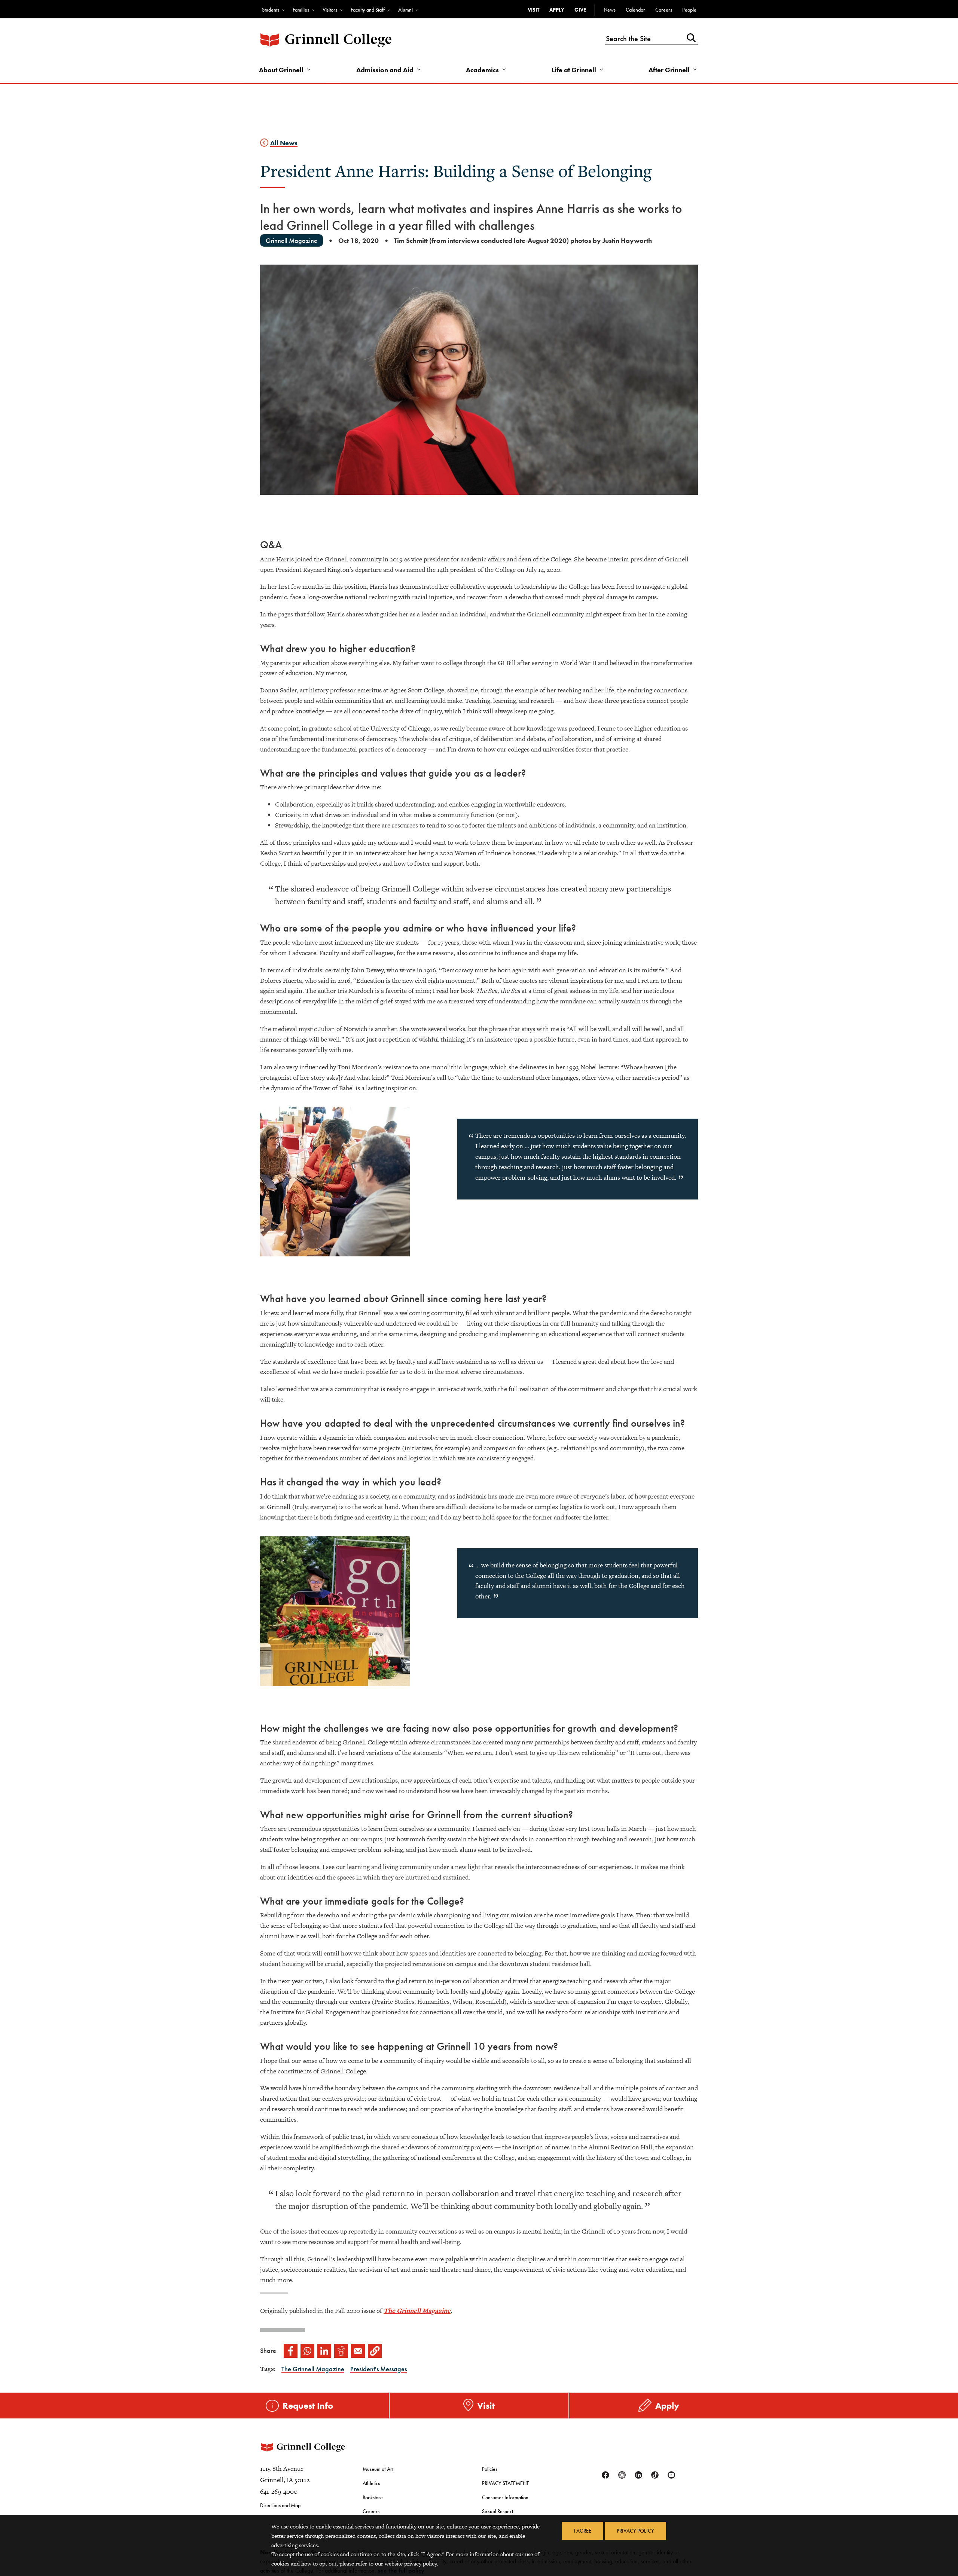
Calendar (635, 10)
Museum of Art (378, 2469)
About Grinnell (281, 70)
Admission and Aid (385, 70)
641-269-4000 (279, 2491)
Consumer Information (505, 2497)
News (610, 10)
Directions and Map (280, 2505)
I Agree (582, 2531)
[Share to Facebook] (291, 2351)
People (689, 10)
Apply (557, 10)
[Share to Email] (358, 2351)
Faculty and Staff (368, 10)
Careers (664, 10)
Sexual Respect (498, 2511)
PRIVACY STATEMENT (505, 2483)
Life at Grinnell (574, 70)
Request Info (308, 2406)
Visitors (330, 10)
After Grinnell (669, 70)
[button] (375, 2351)
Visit (533, 10)
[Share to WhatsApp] (307, 2351)
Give (580, 10)
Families (301, 10)
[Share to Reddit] (341, 2351)
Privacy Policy (635, 2531)
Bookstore (373, 2497)
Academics (482, 70)
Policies (490, 2469)
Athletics (371, 2483)
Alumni (405, 10)
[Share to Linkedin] (324, 2351)
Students (271, 10)
